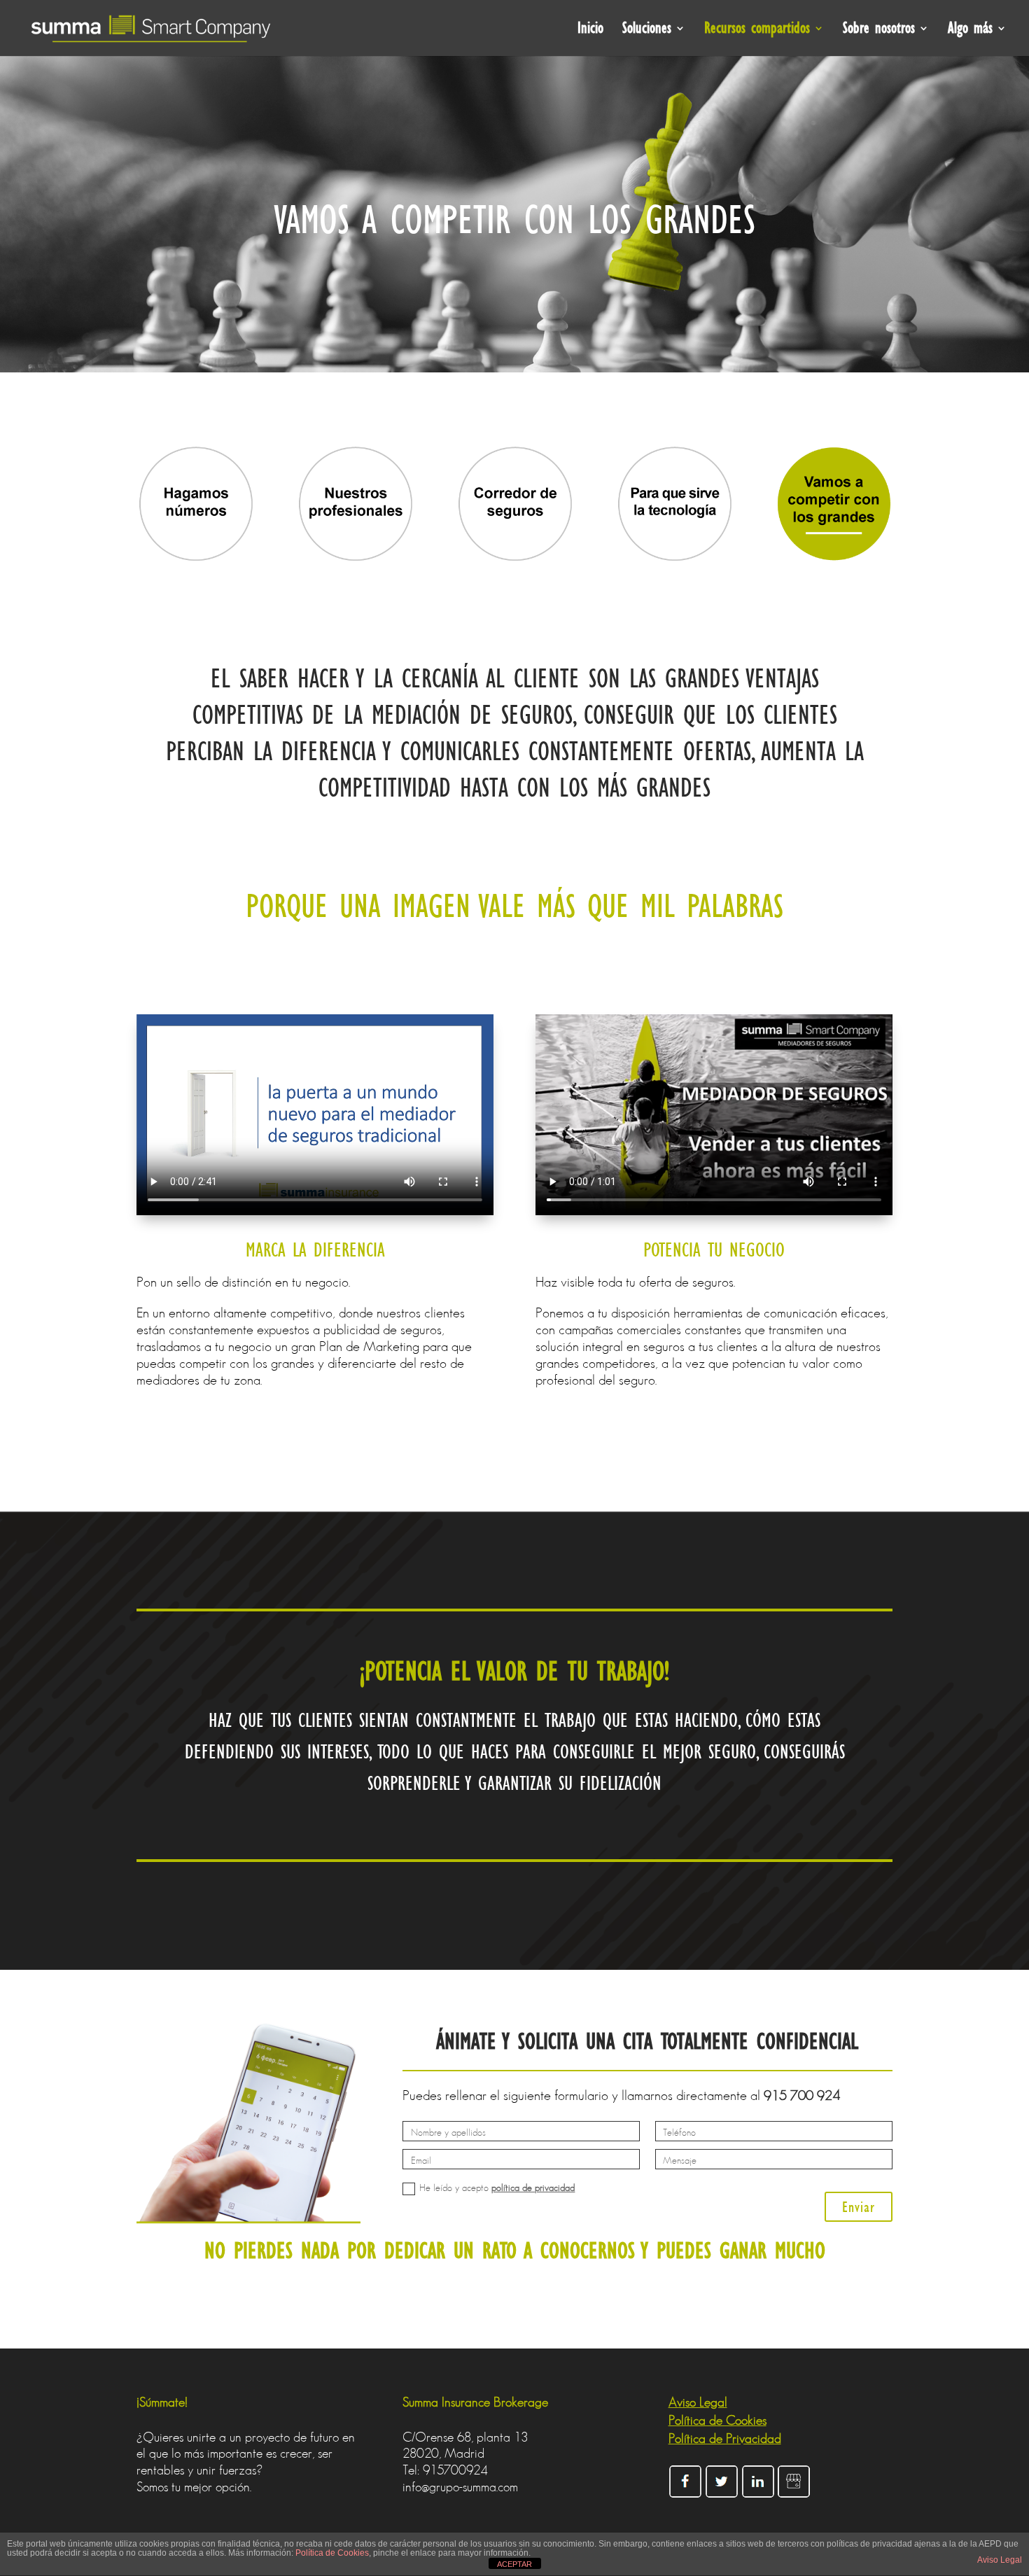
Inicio (590, 30)
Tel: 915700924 (445, 2470)
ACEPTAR (514, 2564)
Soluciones (647, 30)
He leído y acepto (497, 2188)
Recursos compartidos (757, 30)
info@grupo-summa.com (460, 2487)
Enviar (859, 2207)
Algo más (970, 30)
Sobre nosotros (879, 30)
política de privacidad (533, 2187)
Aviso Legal (1000, 2560)
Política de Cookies (332, 2553)
